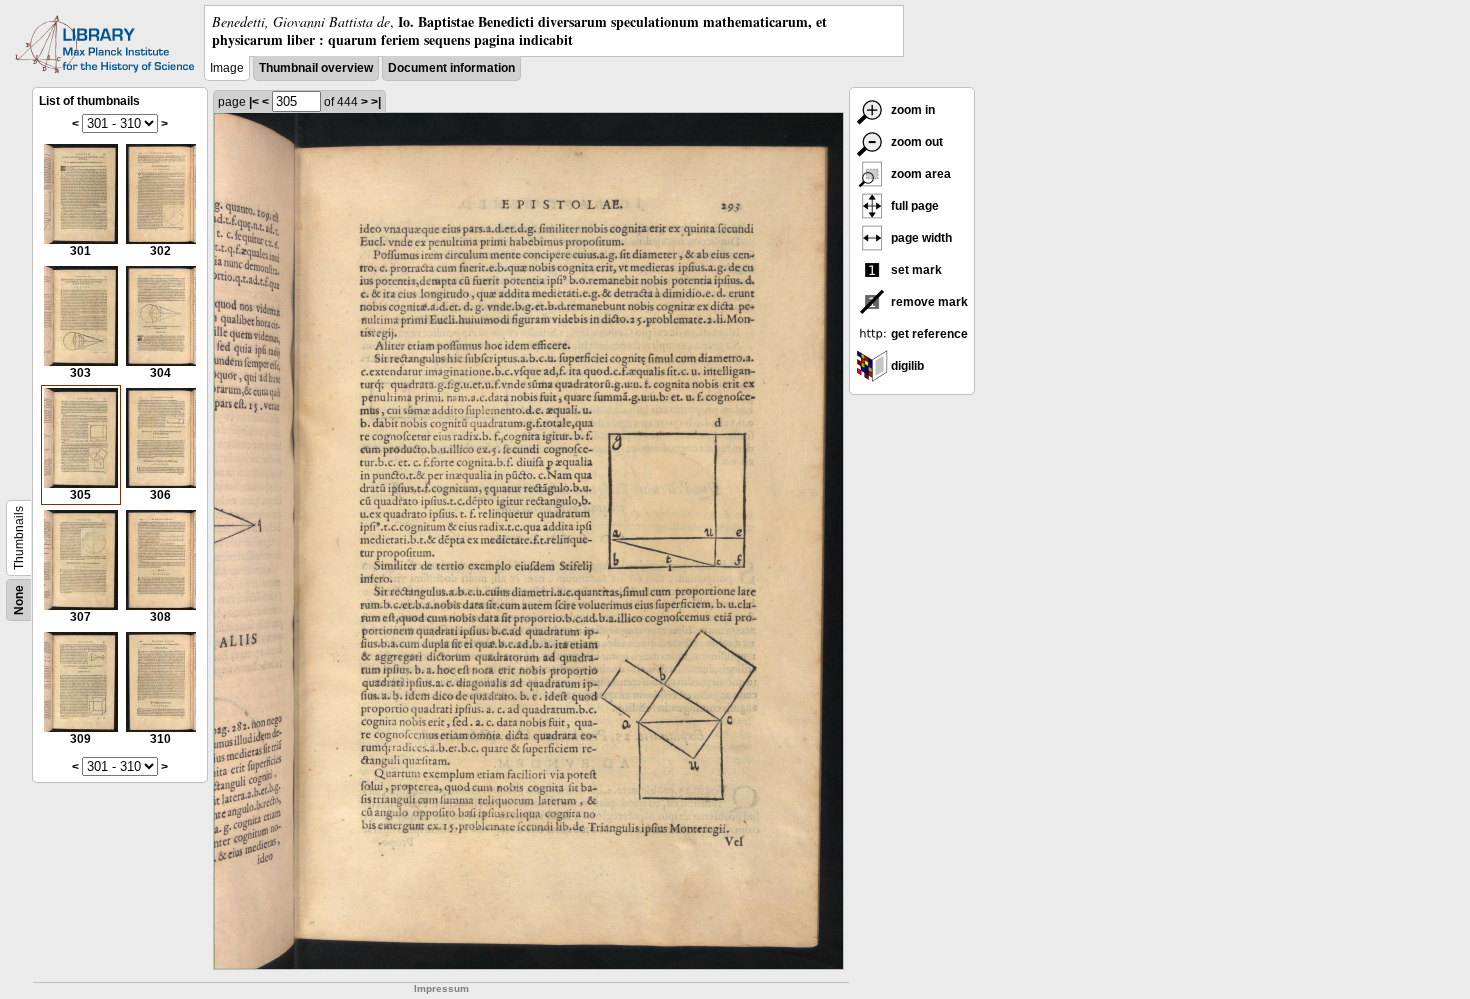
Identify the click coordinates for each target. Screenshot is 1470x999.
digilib (906, 366)
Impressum (441, 988)
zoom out (915, 142)
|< (254, 102)
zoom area (919, 174)
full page (913, 206)
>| (376, 102)
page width (920, 238)
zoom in (911, 110)
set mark (915, 270)
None (19, 600)
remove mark (928, 302)
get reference (928, 334)
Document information (451, 68)
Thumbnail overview (316, 68)
